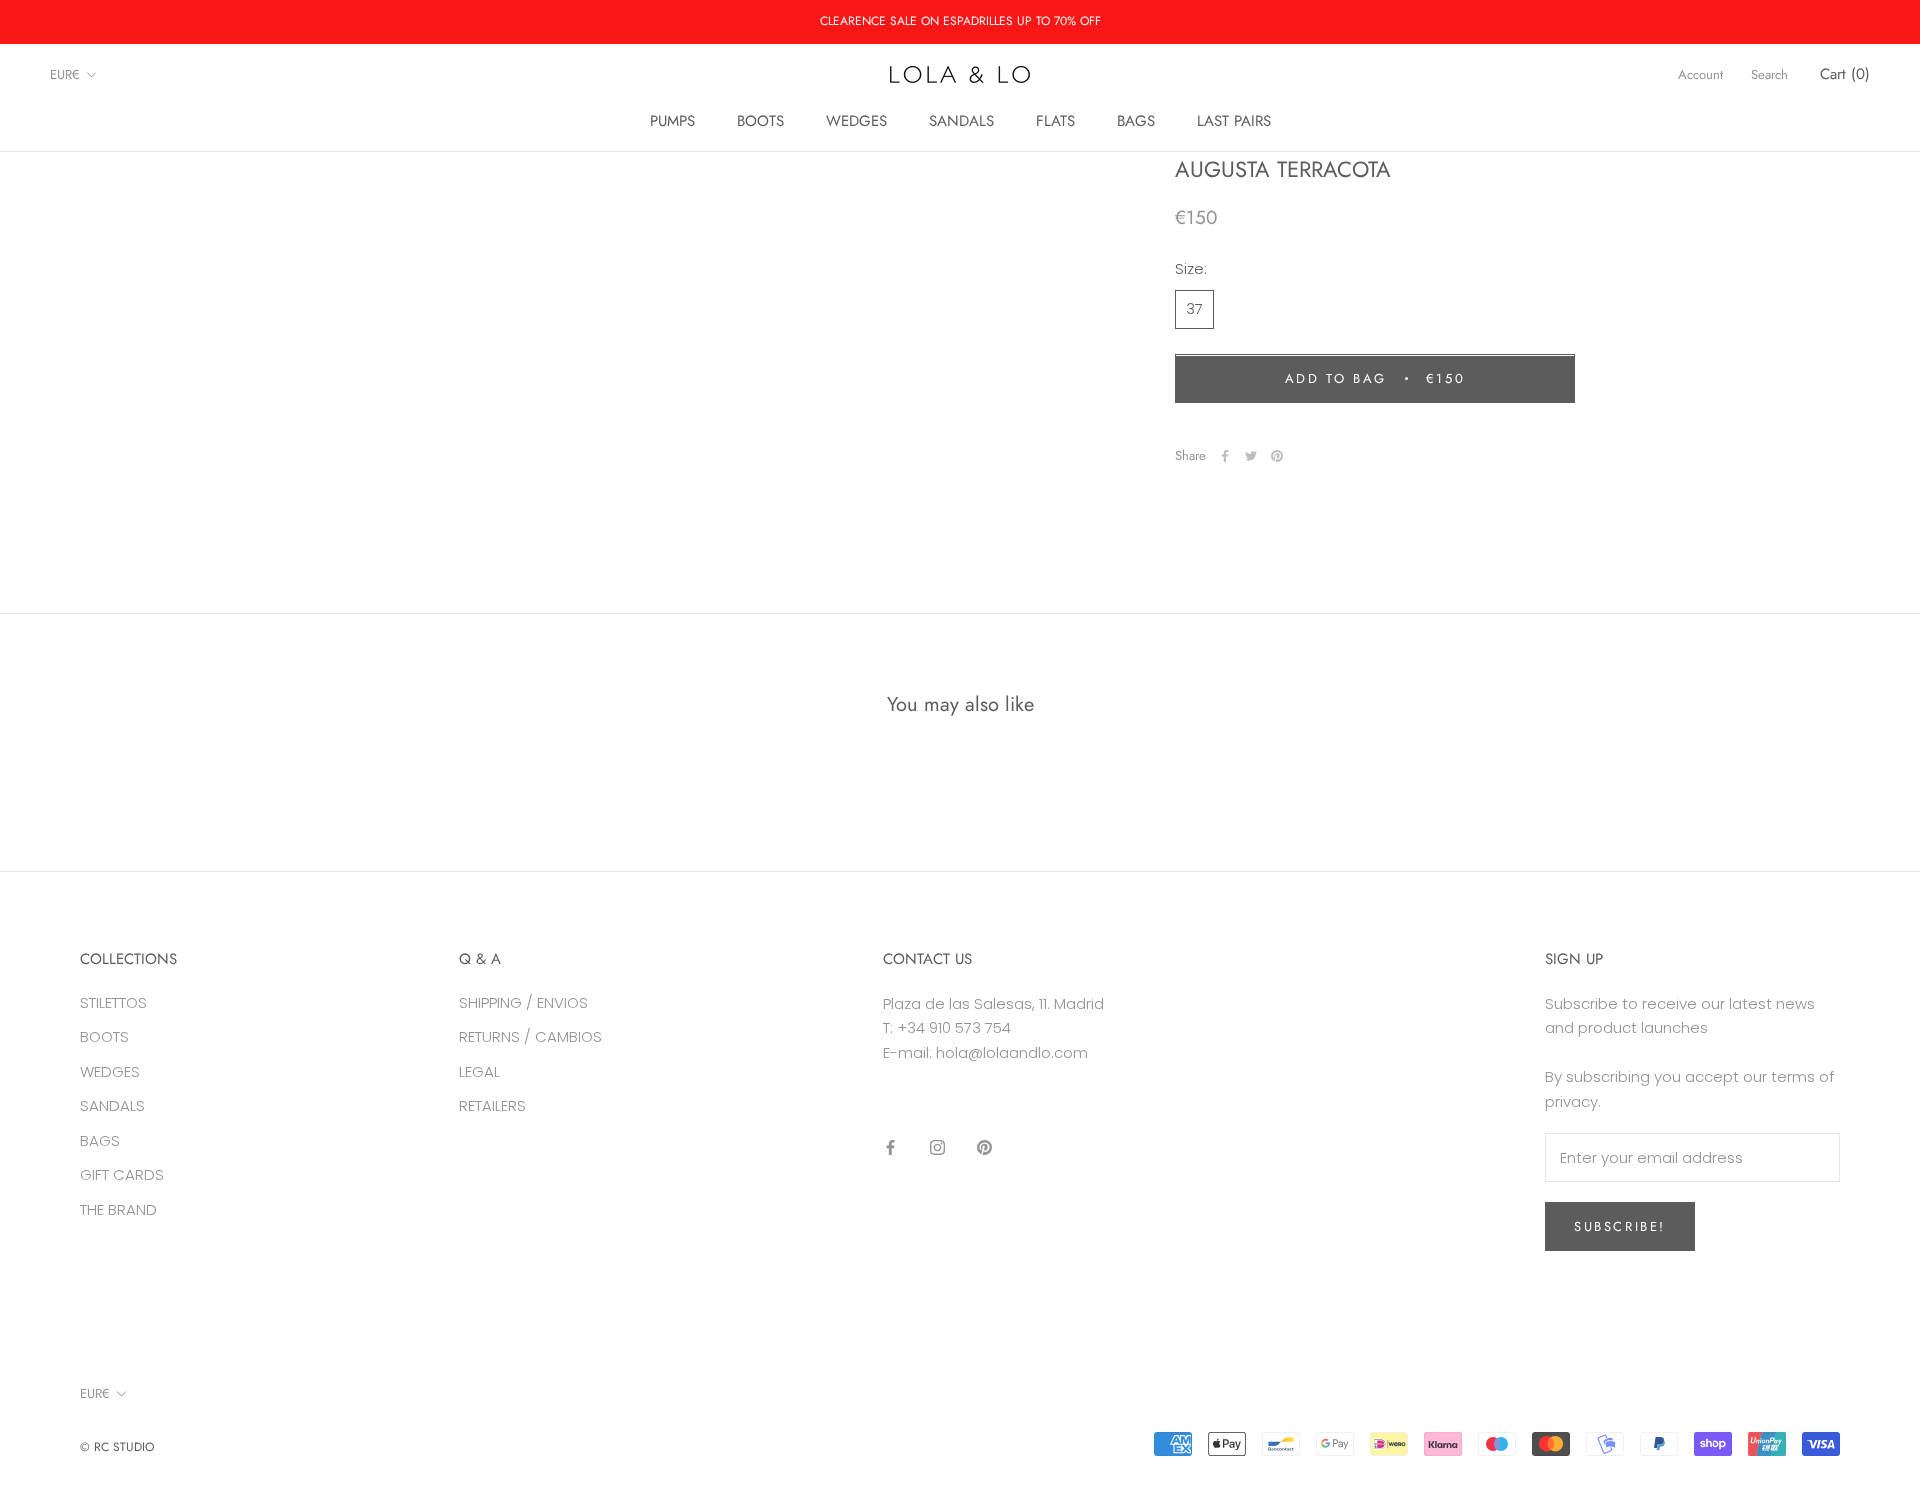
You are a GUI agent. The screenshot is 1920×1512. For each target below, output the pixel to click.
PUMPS (672, 121)
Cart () (1845, 74)
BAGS (1136, 121)
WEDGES (856, 121)
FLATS (1055, 121)
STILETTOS (113, 1002)
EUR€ (65, 74)
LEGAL (479, 1071)
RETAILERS (492, 1105)
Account (1700, 74)
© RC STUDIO (117, 1447)
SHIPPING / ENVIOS (523, 1002)
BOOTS (760, 121)
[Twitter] (1251, 456)
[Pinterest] (1277, 456)
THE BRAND (118, 1209)
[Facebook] (1225, 456)
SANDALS (961, 121)
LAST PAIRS (1234, 121)
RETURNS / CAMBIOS (530, 1036)
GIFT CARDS (122, 1174)
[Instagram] (937, 1147)
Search (1769, 74)
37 (1194, 309)
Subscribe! (1620, 1226)
